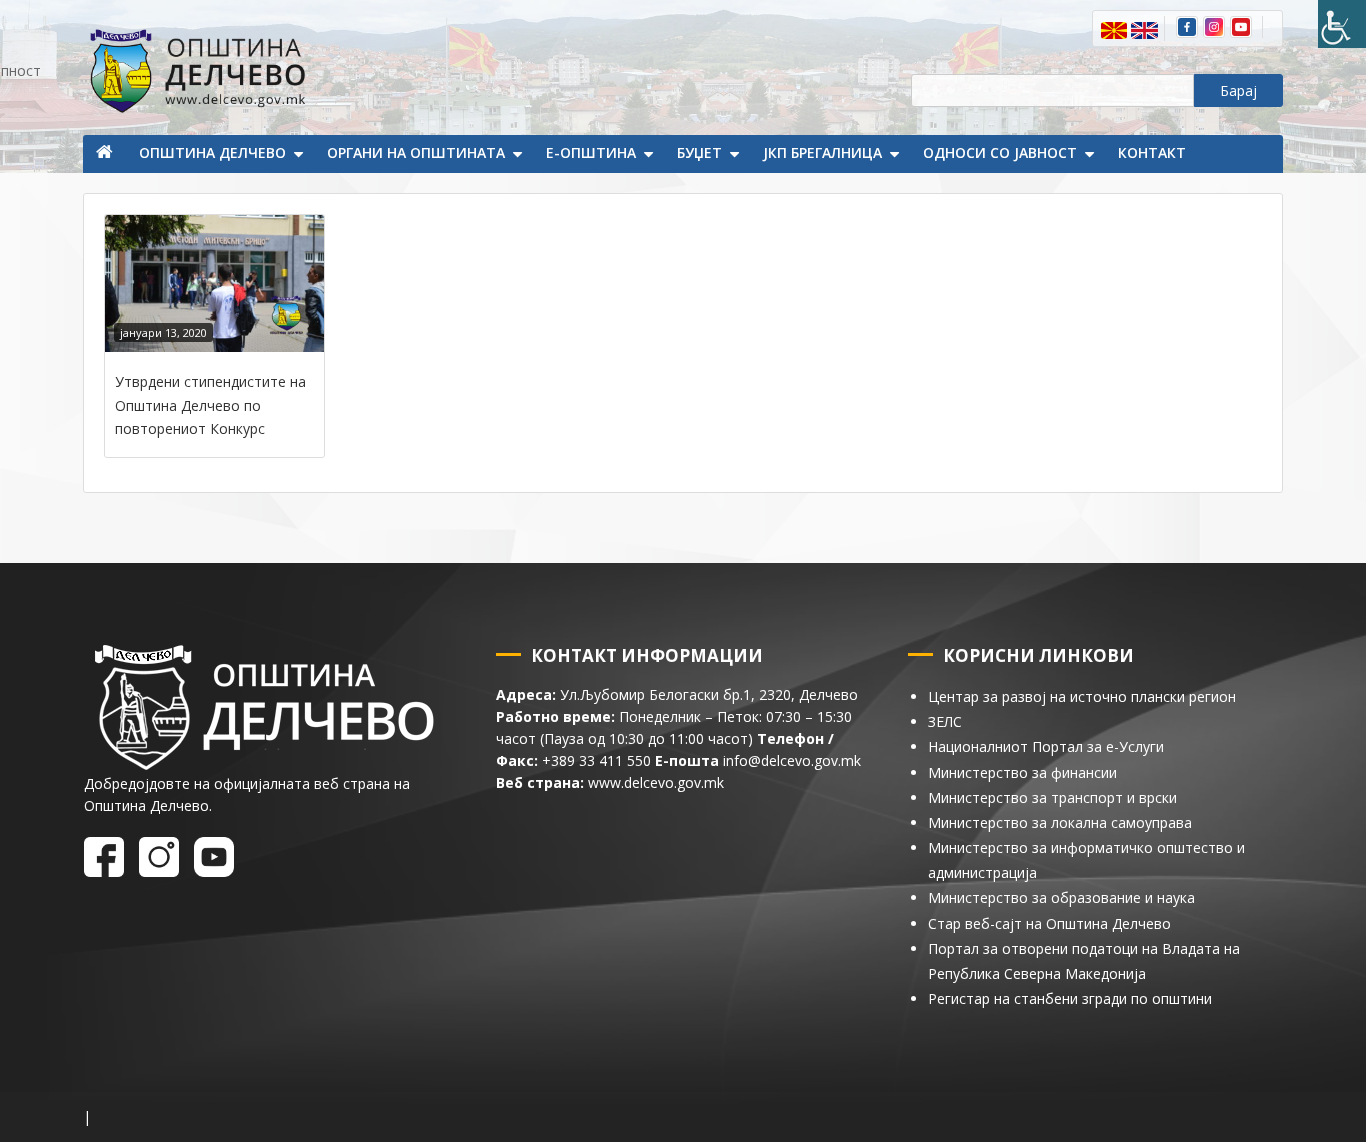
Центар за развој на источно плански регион (1082, 696)
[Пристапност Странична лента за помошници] (1342, 24)
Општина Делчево (212, 152)
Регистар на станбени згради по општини (1070, 998)
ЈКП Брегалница (822, 152)
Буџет (699, 152)
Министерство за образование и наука (1061, 897)
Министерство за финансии (1022, 772)
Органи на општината (416, 152)
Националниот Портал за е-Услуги (1046, 746)
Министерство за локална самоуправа (1060, 822)
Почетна (106, 154)
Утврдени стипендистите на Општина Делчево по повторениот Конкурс (210, 405)
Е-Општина (591, 152)
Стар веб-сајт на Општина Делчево (1049, 923)
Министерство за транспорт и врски (1052, 797)
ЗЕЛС (945, 721)
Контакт (1152, 152)
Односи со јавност (1000, 152)
